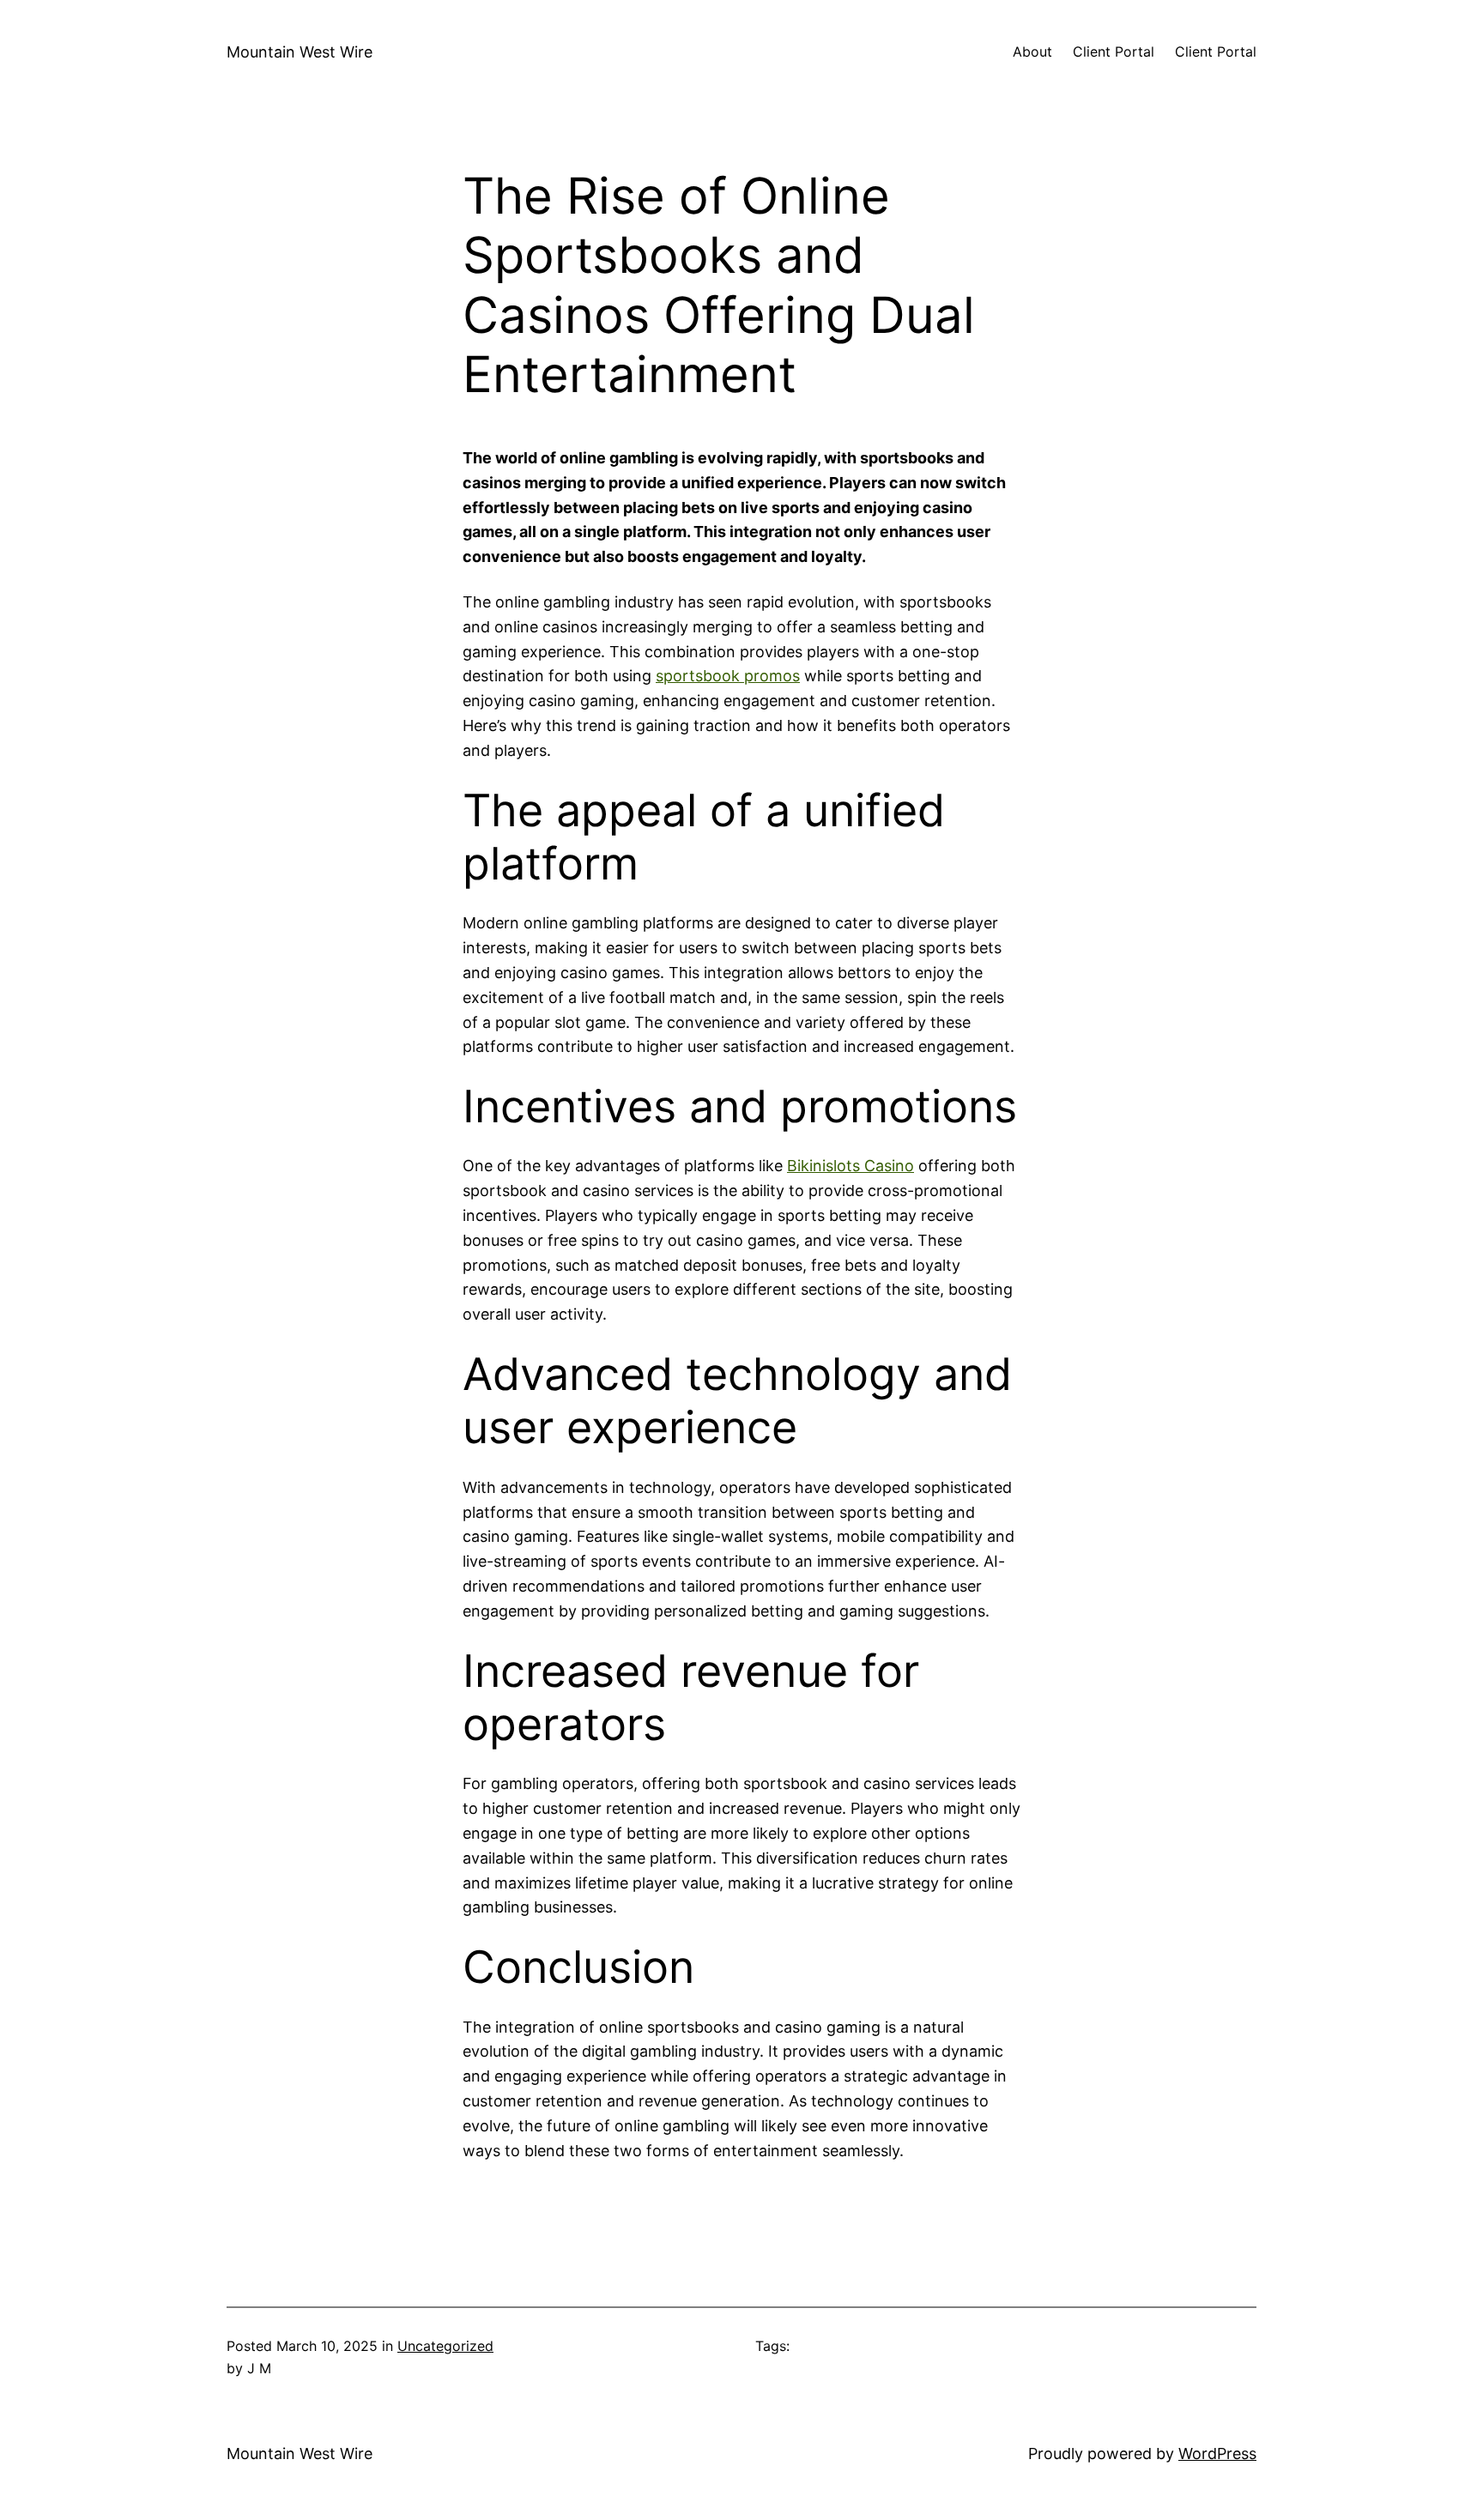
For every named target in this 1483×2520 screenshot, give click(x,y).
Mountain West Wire (300, 52)
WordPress (1217, 2454)
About (1032, 51)
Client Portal (1114, 51)
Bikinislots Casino (850, 1166)
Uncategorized (445, 2346)
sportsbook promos (728, 676)
